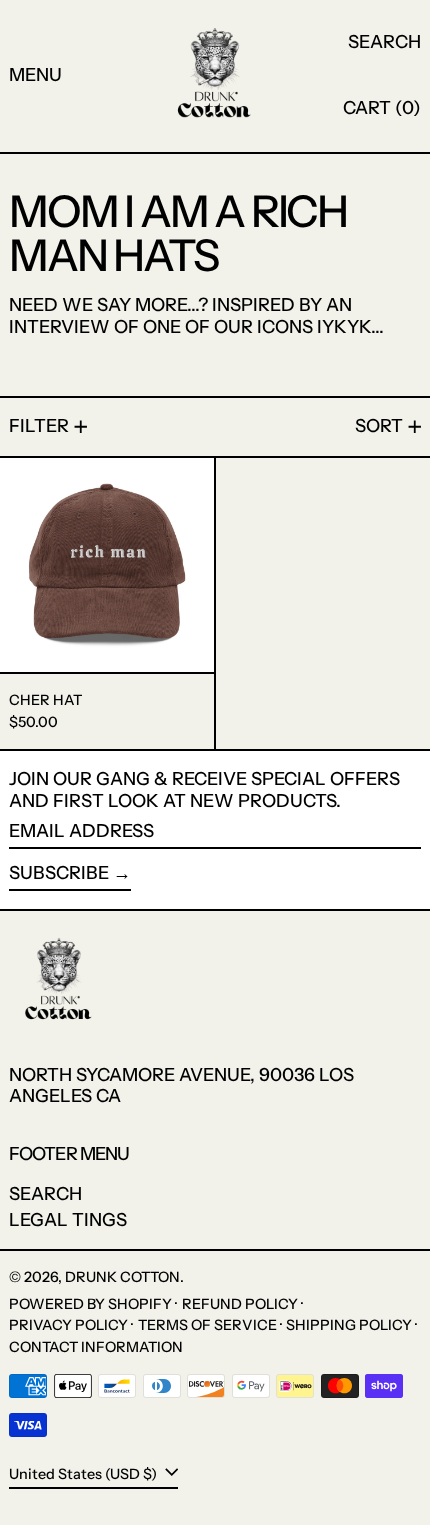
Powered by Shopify (90, 1304)
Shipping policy (349, 1325)
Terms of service (207, 1325)
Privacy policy (68, 1325)
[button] (384, 43)
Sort (379, 426)
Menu (35, 75)
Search (45, 1194)
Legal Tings (68, 1220)
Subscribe (59, 873)
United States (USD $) (84, 1474)
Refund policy (240, 1304)
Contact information (96, 1347)
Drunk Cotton (122, 1277)
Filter (39, 426)
